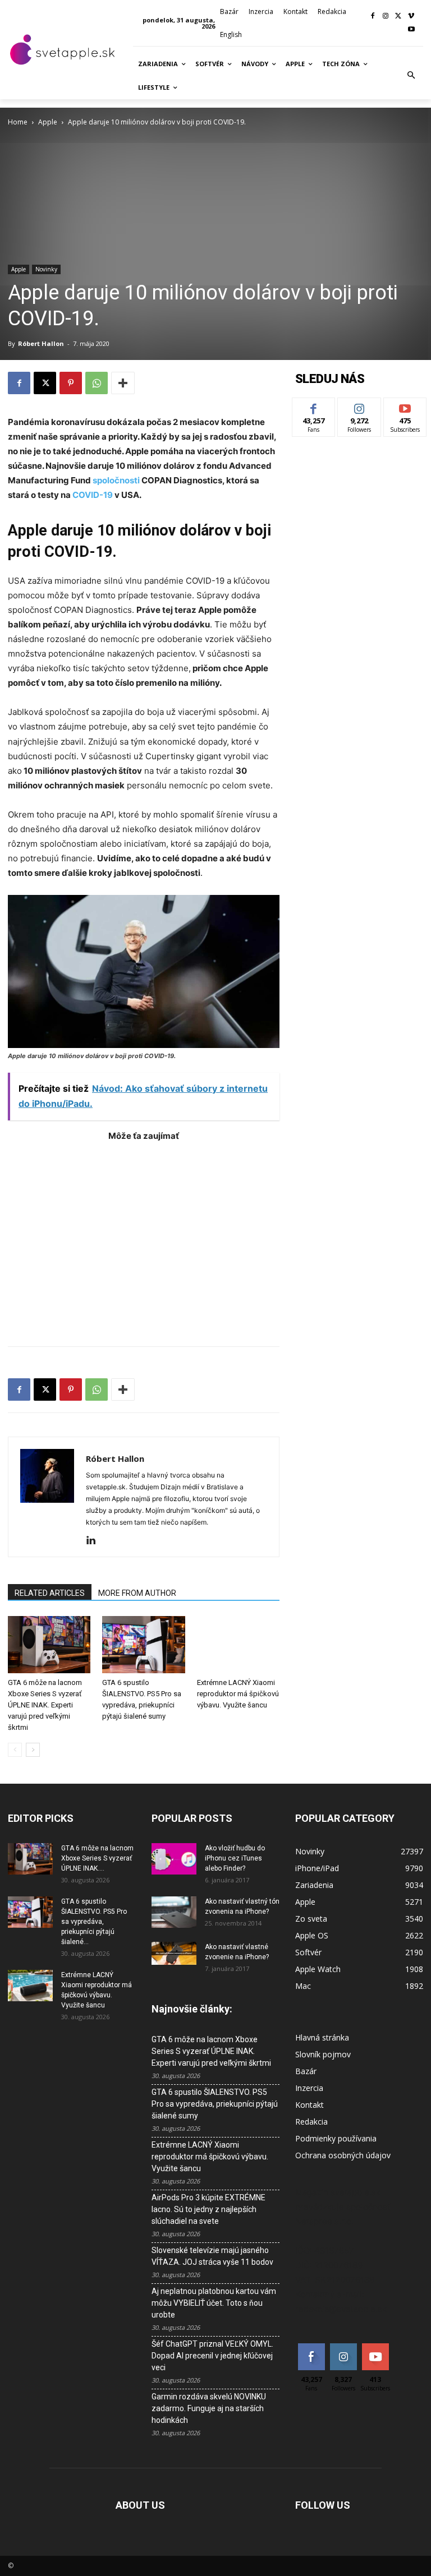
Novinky (46, 269)
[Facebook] (373, 17)
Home (18, 122)
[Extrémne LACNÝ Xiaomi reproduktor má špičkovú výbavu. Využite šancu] (238, 1644)
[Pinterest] (71, 383)
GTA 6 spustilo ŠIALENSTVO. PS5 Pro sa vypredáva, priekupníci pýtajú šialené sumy (215, 2104)
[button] (411, 76)
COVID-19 (93, 495)
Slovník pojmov (323, 2054)
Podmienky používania (336, 2138)
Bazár (306, 2071)
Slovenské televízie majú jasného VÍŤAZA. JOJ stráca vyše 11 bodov (212, 2256)
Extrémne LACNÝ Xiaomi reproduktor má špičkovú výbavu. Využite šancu (238, 1694)
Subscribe (405, 406)
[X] (398, 17)
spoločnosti (116, 480)
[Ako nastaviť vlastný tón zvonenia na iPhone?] (174, 1912)
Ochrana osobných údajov (343, 2155)
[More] (123, 383)
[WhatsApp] (97, 383)
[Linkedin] (95, 1541)
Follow (359, 406)
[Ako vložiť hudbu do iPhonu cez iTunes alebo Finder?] (174, 1859)
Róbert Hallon (41, 343)
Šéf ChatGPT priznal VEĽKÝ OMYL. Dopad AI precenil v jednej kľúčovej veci (212, 2356)
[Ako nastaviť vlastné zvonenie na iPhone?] (174, 1953)
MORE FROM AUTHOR (137, 1593)
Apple (48, 122)
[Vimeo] (411, 17)
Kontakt (310, 2105)
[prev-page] (15, 1750)
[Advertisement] (144, 1238)
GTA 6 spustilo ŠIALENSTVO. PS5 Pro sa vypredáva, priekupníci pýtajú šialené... (94, 1922)
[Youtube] (411, 30)
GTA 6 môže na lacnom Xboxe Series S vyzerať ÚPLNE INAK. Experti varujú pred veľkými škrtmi (45, 1705)
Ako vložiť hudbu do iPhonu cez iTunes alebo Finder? (235, 1858)
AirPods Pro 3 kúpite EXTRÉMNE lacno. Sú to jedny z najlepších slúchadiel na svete (208, 2209)
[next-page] (33, 1750)
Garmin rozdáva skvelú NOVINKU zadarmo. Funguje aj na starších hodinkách (209, 2408)
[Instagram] (386, 17)
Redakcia (311, 2122)
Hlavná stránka (322, 2037)
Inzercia (309, 2088)
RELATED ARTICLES (50, 1593)
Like (314, 406)
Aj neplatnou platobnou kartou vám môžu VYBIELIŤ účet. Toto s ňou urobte (214, 2303)
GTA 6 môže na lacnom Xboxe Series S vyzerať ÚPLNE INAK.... (97, 1858)
